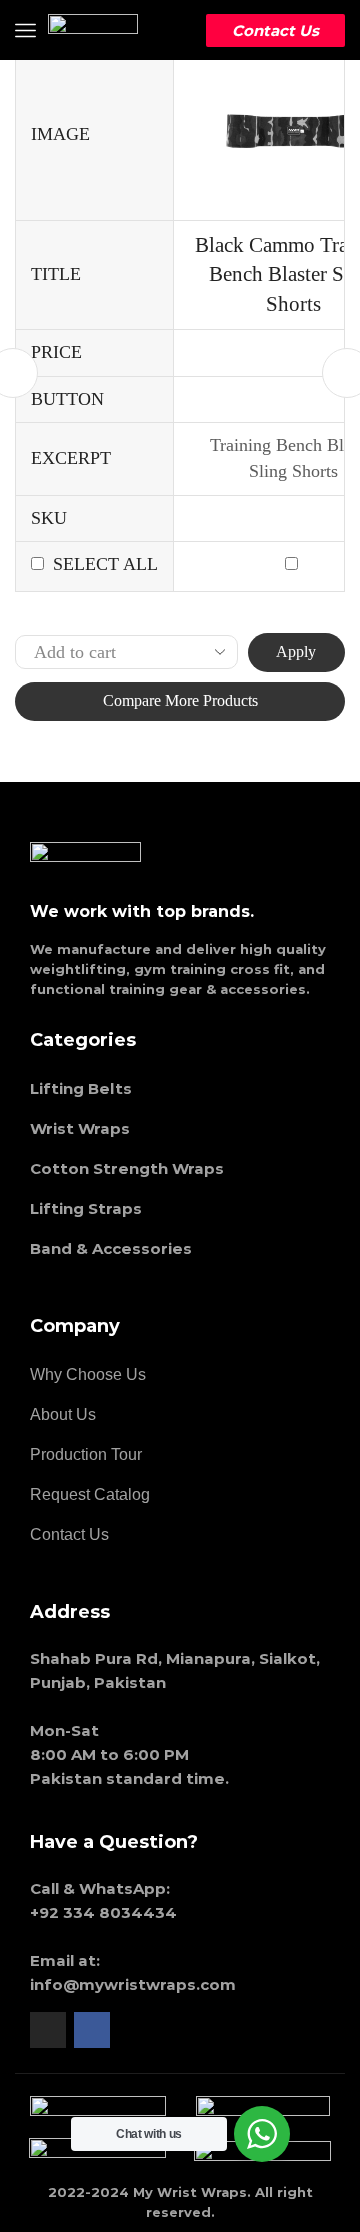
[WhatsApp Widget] (262, 2134)
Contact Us (275, 30)
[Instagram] (48, 2030)
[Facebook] (92, 2030)
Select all (105, 564)
